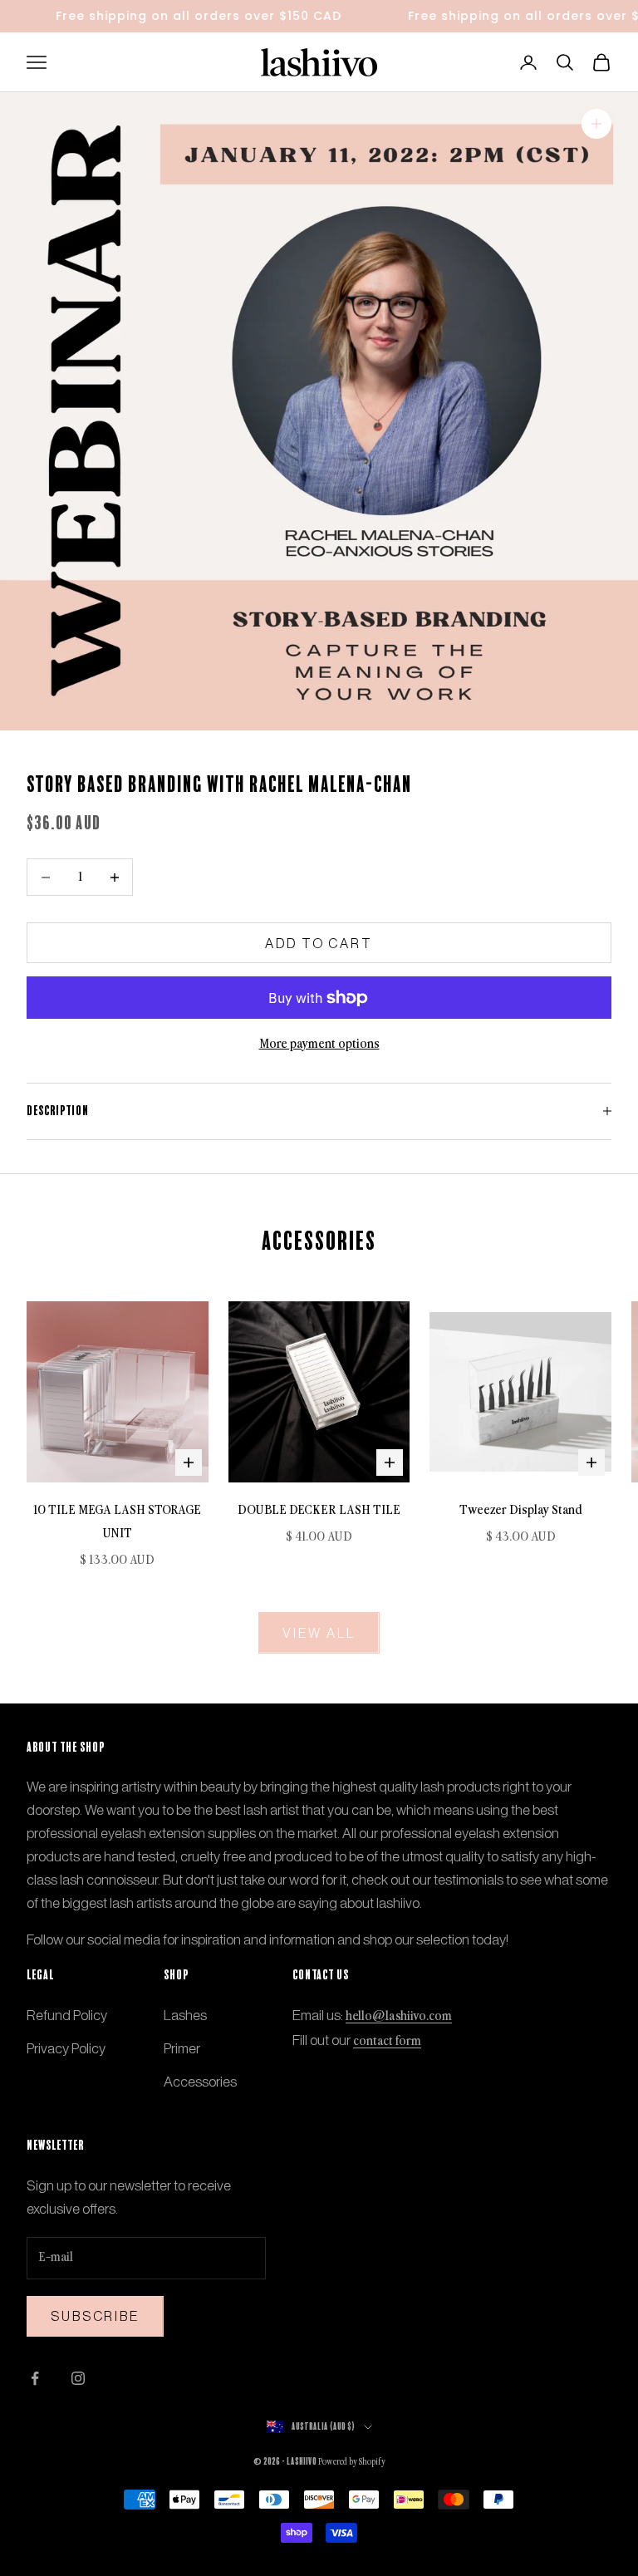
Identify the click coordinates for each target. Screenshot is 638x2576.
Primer (182, 2048)
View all (319, 1633)
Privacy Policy (66, 2048)
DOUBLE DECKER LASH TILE (319, 1510)
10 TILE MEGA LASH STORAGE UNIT (117, 1522)
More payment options (319, 1044)
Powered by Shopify (352, 2462)
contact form (387, 2041)
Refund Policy (67, 2015)
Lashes (185, 2015)
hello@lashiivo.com (399, 2016)
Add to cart (319, 943)
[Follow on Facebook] (35, 2378)
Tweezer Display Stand (521, 1510)
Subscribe (95, 2316)
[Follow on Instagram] (78, 2378)
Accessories (200, 2082)
